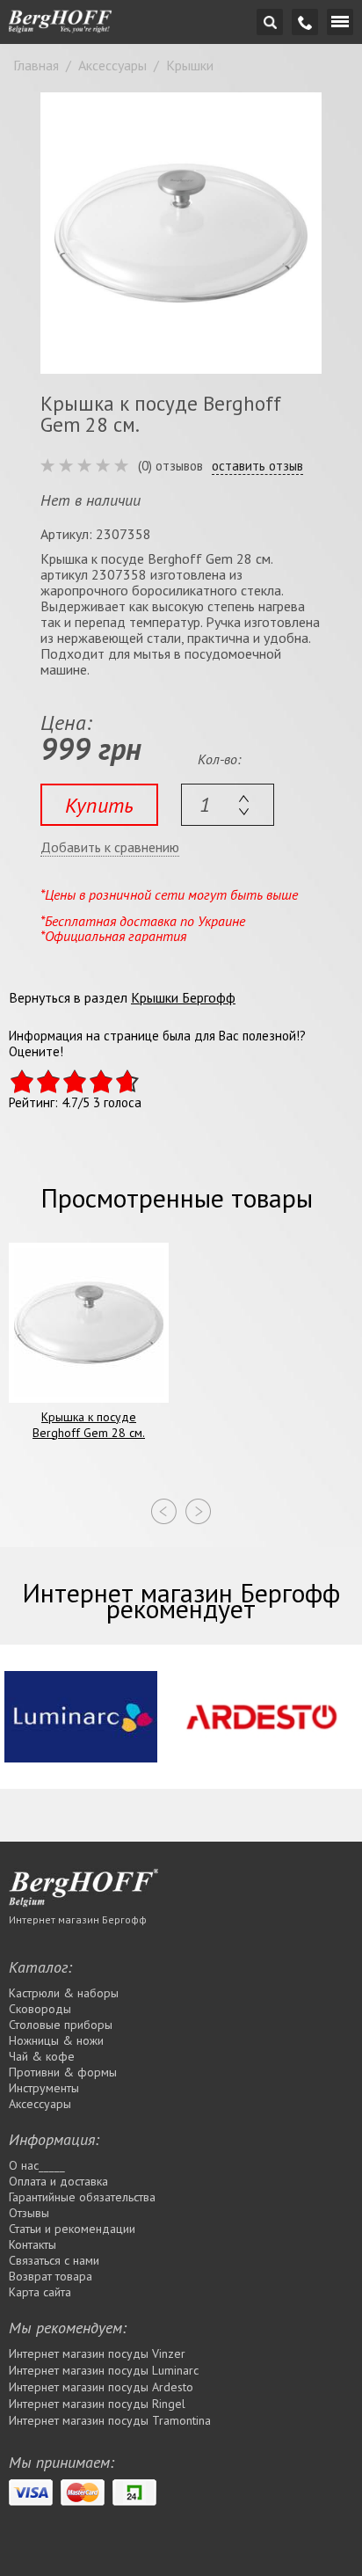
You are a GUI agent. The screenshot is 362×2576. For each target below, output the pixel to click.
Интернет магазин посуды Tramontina (110, 2420)
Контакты (33, 2244)
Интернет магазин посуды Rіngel (97, 2404)
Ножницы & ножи (56, 2040)
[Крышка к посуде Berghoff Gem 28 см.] (181, 233)
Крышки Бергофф (183, 997)
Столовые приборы (61, 2025)
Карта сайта (40, 2292)
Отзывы (29, 2213)
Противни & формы (63, 2072)
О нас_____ (37, 2165)
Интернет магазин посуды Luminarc (104, 2370)
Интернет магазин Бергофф (78, 1919)
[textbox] (228, 805)
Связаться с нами (54, 2260)
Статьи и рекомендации (72, 2229)
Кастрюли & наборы (64, 1993)
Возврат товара (51, 2276)
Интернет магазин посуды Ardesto (101, 2387)
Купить (99, 805)
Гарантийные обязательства (82, 2197)
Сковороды (40, 2009)
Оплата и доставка (58, 2181)
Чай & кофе (42, 2056)
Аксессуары (40, 2104)
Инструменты (44, 2088)
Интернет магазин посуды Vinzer (97, 2353)
